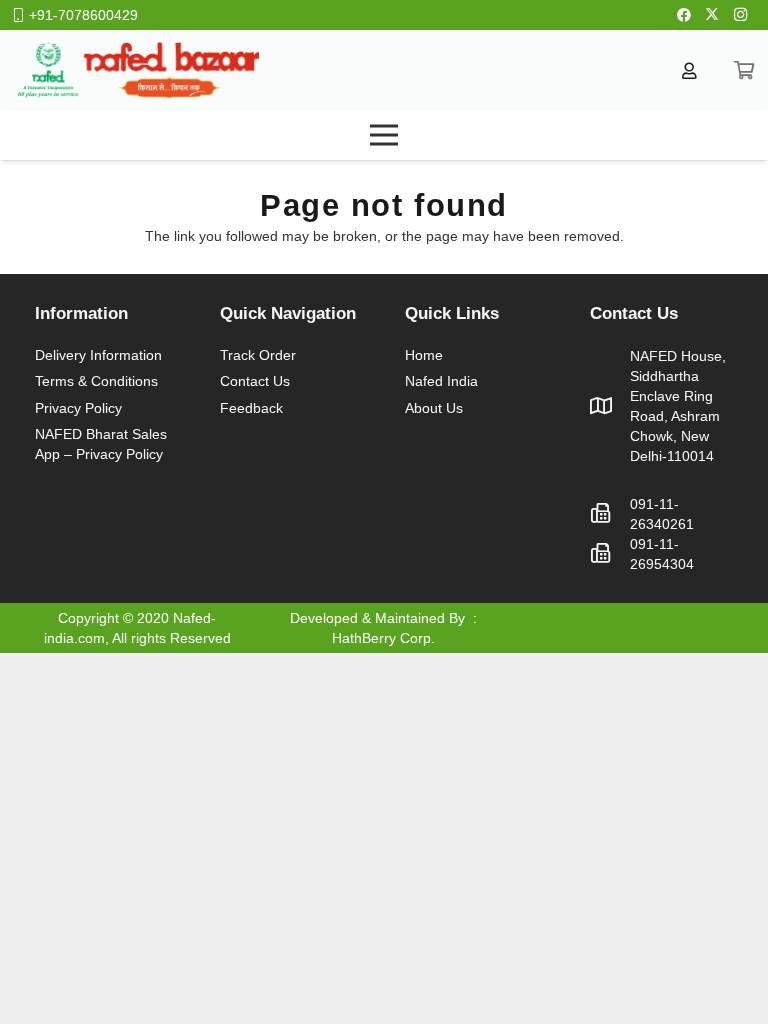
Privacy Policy (78, 408)
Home (424, 355)
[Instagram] (740, 15)
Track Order (258, 355)
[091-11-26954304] (610, 554)
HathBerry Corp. (383, 638)
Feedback (251, 408)
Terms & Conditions (96, 381)
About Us (434, 408)
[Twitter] (712, 15)
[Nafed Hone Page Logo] (138, 70)
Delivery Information (98, 355)
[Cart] (744, 70)
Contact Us (255, 381)
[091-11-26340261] (610, 514)
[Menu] (384, 135)
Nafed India (441, 381)
